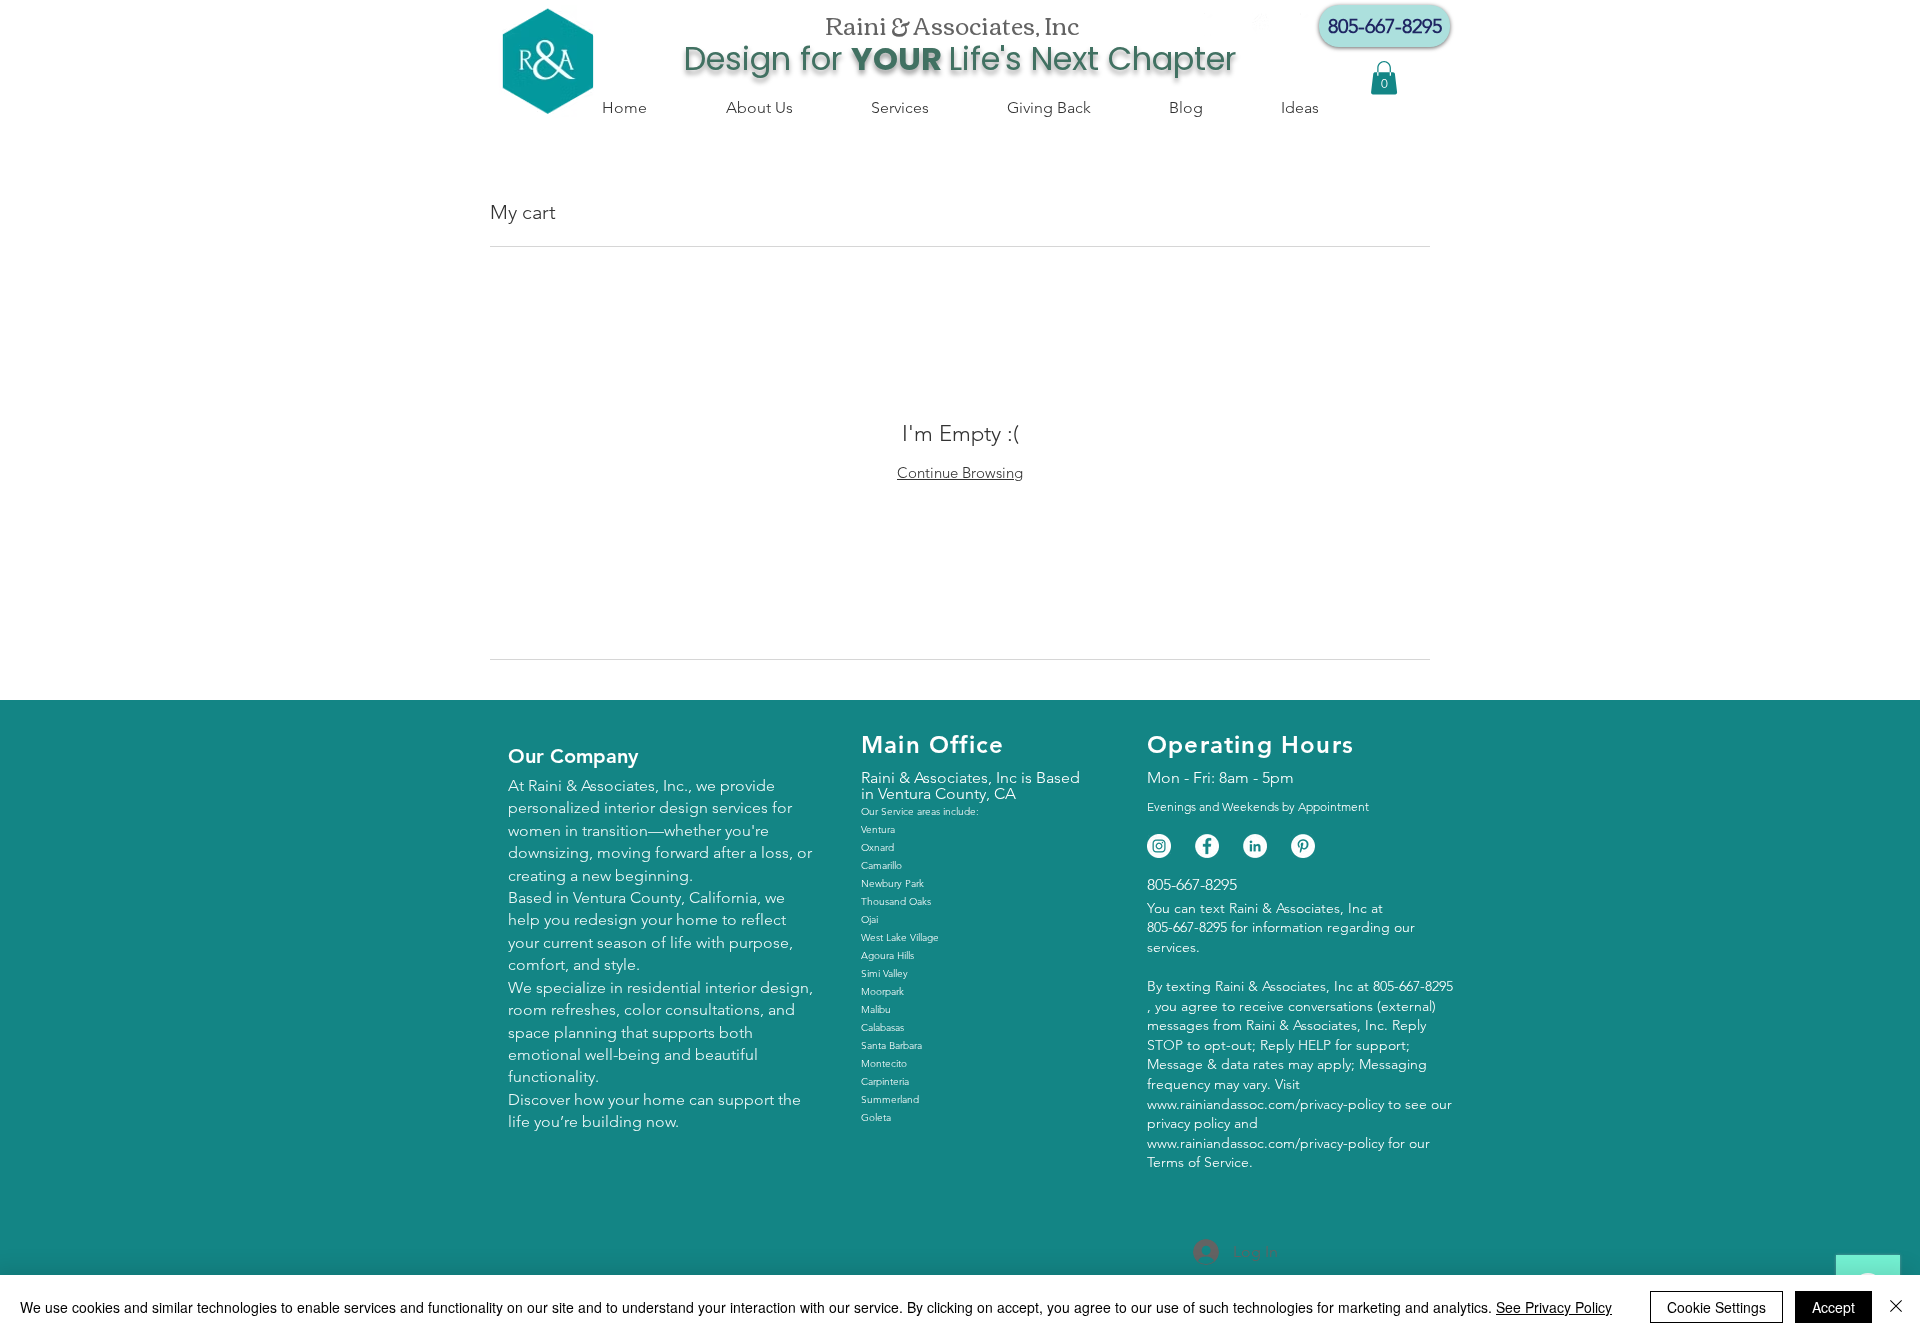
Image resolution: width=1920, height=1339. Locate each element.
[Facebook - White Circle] (1216, 25)
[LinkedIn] (1255, 846)
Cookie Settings (1716, 1307)
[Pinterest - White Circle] (1303, 846)
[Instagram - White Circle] (1264, 25)
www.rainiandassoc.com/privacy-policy (1265, 1104)
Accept (1833, 1307)
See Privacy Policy (1554, 1307)
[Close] (1896, 1307)
